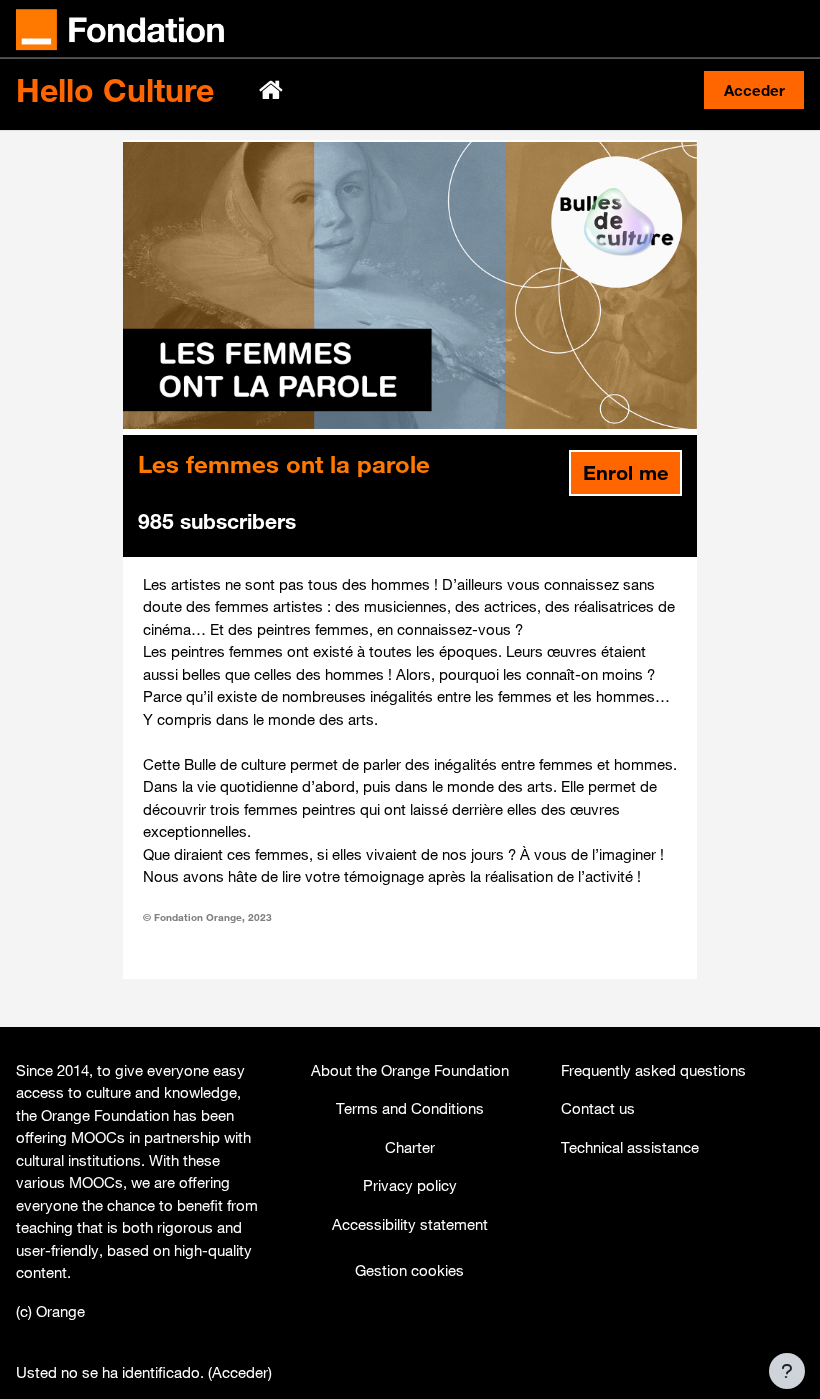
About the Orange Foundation (410, 1070)
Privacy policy (410, 1185)
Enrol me (625, 472)
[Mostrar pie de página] (787, 1371)
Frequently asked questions (653, 1070)
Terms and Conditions (410, 1108)
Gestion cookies (409, 1270)
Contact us (598, 1108)
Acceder (754, 90)
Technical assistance (630, 1147)
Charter (410, 1147)
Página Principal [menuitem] (273, 90)
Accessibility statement (410, 1224)
